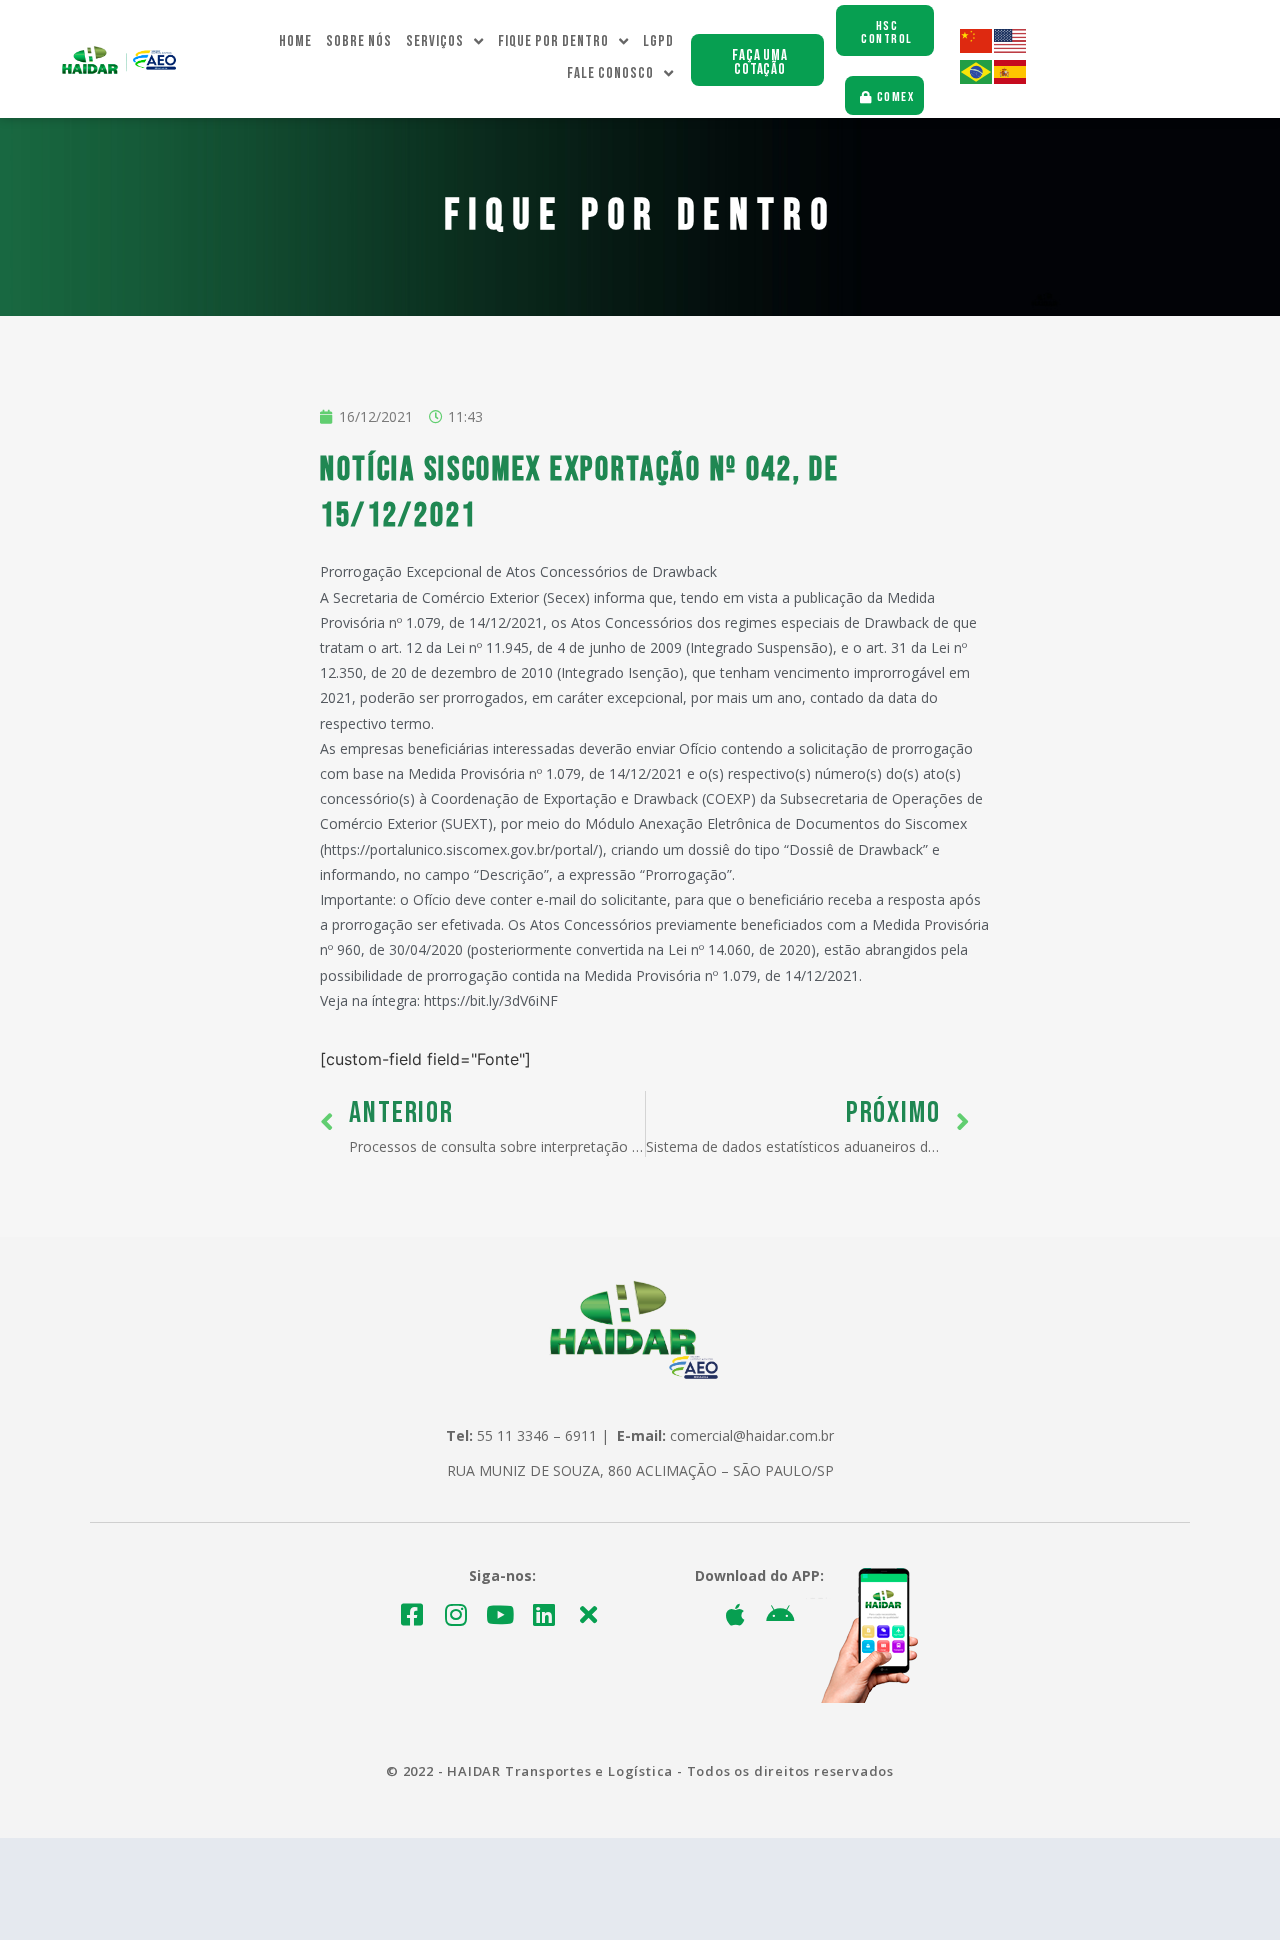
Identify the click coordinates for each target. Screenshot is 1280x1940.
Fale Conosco (610, 73)
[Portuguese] (977, 78)
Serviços (435, 41)
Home (295, 41)
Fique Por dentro (553, 41)
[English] (1011, 47)
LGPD (658, 41)
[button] (757, 60)
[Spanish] (1011, 78)
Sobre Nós (359, 41)
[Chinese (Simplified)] (977, 47)
